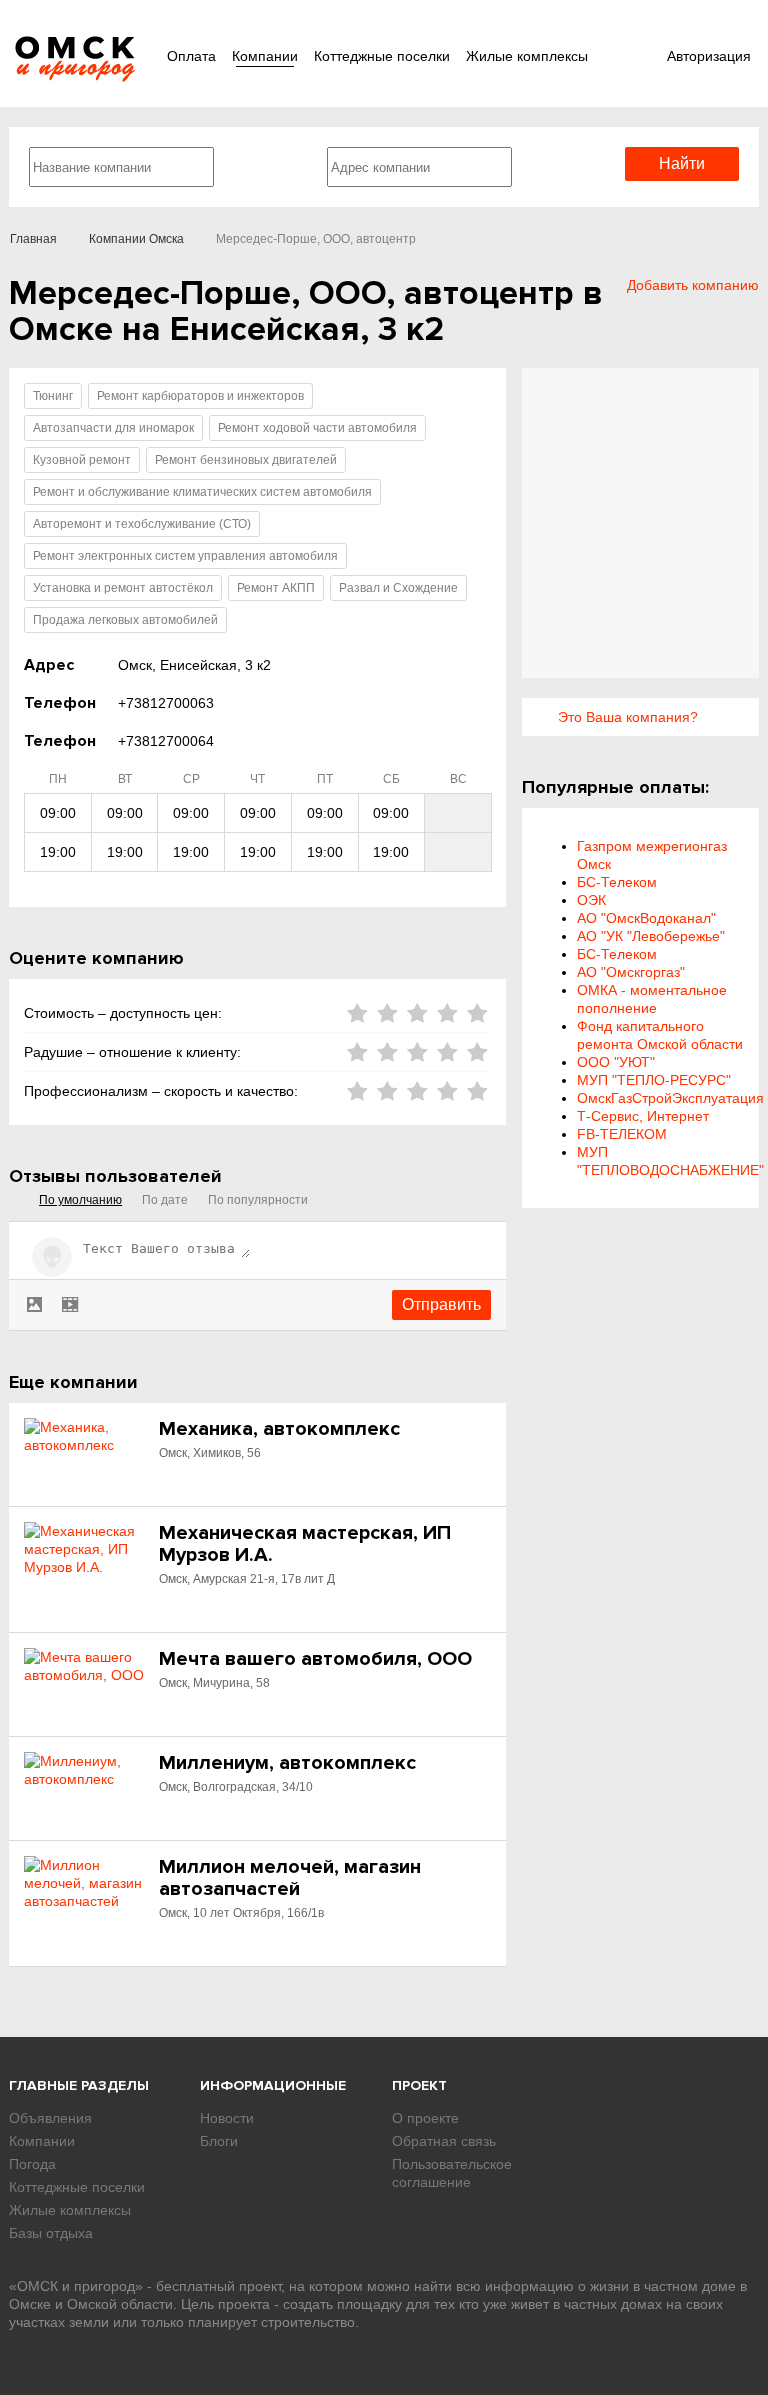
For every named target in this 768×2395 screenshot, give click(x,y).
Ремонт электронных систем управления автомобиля (185, 556)
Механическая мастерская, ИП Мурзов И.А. (305, 1544)
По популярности (258, 1200)
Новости (227, 2118)
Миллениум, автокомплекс (287, 1763)
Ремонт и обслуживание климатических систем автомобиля (202, 492)
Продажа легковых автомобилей (125, 620)
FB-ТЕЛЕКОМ (622, 1134)
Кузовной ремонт (82, 460)
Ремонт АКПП (276, 588)
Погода (32, 2164)
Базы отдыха (51, 2233)
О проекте (425, 2118)
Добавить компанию (693, 285)
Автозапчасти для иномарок (113, 428)
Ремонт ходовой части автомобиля (317, 428)
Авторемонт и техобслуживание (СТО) (142, 524)
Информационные (273, 2085)
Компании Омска (136, 239)
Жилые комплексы (527, 56)
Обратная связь (444, 2141)
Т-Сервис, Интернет (643, 1116)
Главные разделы (79, 2085)
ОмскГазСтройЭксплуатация (670, 1098)
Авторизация (709, 56)
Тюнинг (53, 396)
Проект (419, 2085)
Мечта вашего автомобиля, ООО (315, 1659)
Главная (33, 239)
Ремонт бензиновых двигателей (246, 460)
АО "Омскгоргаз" (631, 972)
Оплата (191, 56)
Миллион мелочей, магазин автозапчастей (290, 1878)
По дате (165, 1200)
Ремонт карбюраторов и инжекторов (200, 396)
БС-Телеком (617, 882)
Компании (265, 56)
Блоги (219, 2141)
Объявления (50, 2118)
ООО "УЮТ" (616, 1062)
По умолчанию (80, 1200)
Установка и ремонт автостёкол (123, 588)
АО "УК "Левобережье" (651, 936)
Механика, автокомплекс (279, 1429)
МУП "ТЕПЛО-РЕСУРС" (654, 1080)
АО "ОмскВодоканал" (646, 918)
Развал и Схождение (398, 588)
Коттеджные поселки (382, 56)
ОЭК (591, 900)
